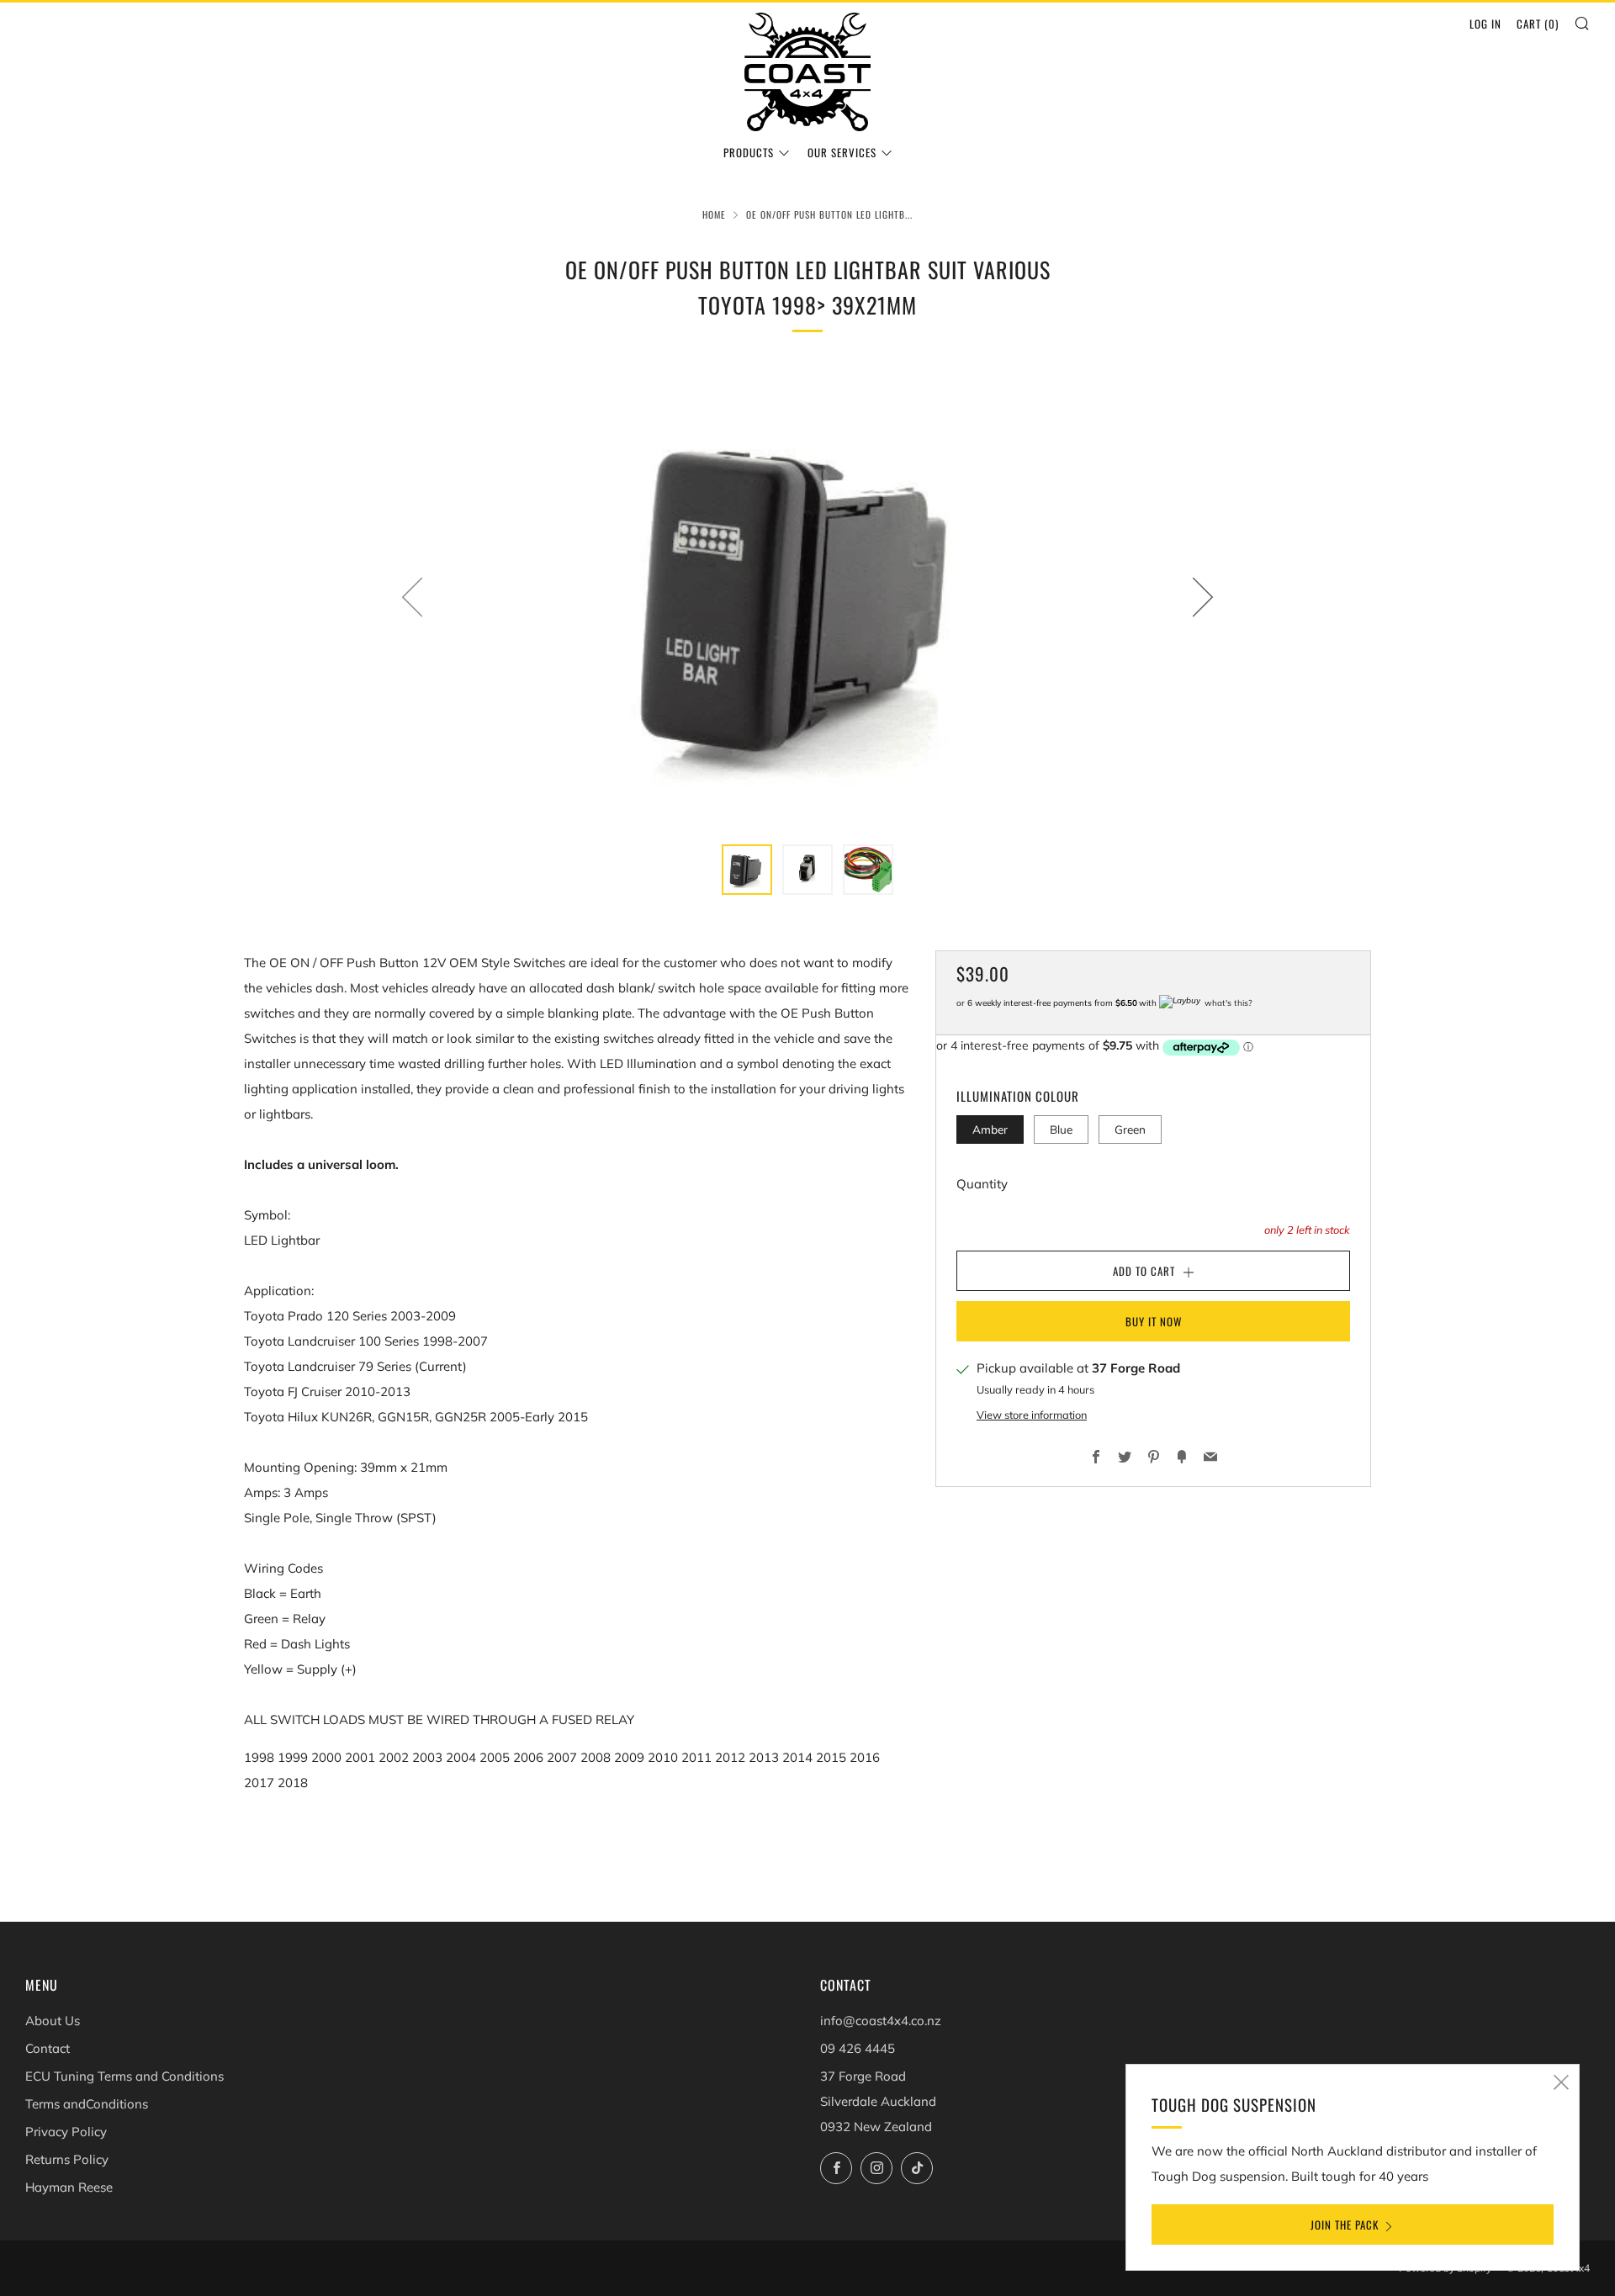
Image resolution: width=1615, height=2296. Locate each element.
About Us (53, 2021)
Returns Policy (67, 2159)
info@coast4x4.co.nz (881, 2021)
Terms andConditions (87, 2104)
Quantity (982, 1184)
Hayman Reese (69, 2187)
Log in (1485, 24)
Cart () (1538, 24)
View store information (1032, 1415)
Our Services (842, 152)
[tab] (747, 870)
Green (1130, 1129)
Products (749, 152)
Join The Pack (1345, 2225)
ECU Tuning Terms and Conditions (124, 2076)
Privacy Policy (66, 2132)
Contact (48, 2048)
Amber (990, 1129)
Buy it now (1154, 1321)
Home (714, 214)
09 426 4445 (858, 2048)
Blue (1061, 1129)
